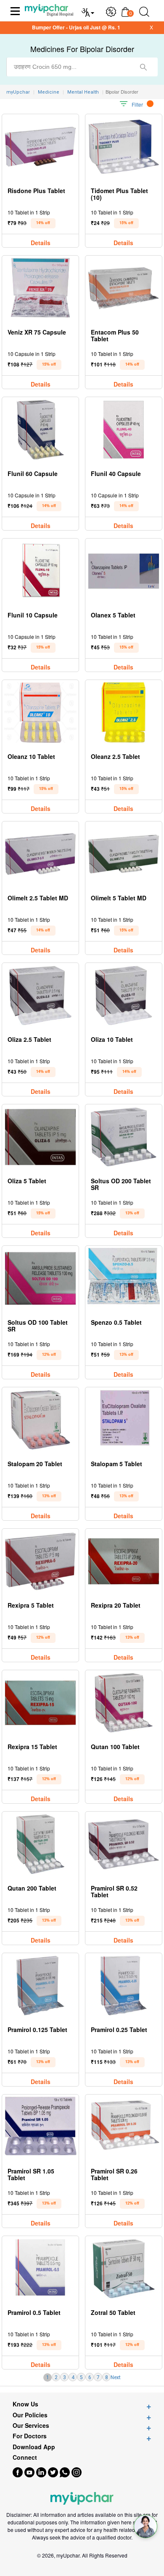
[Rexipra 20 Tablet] (123, 1561)
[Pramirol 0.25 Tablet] (123, 1986)
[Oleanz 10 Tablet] (40, 713)
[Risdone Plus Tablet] (40, 147)
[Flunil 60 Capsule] (40, 430)
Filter (137, 104)
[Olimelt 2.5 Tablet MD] (40, 854)
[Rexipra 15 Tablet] (40, 1703)
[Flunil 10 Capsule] (40, 571)
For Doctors (30, 2436)
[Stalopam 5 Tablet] (123, 1420)
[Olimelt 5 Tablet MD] (123, 854)
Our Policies (30, 2415)
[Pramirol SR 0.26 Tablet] (123, 2127)
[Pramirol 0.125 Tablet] (40, 1986)
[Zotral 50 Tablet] (123, 2269)
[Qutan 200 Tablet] (40, 1844)
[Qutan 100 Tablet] (123, 1703)
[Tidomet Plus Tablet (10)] (123, 147)
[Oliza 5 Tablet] (40, 1137)
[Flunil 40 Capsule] (123, 430)
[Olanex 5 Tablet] (123, 571)
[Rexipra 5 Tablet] (40, 1561)
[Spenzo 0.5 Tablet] (123, 1278)
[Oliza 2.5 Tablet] (40, 995)
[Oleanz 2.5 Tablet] (123, 713)
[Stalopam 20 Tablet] (40, 1420)
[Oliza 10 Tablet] (123, 995)
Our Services (31, 2426)
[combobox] (82, 67)
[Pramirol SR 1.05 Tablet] (40, 2127)
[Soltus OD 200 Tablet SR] (123, 1137)
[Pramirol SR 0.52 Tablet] (123, 1844)
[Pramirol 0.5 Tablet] (40, 2269)
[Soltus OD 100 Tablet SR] (40, 1278)
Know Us (25, 2404)
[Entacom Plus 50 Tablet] (123, 288)
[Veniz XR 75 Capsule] (40, 288)
